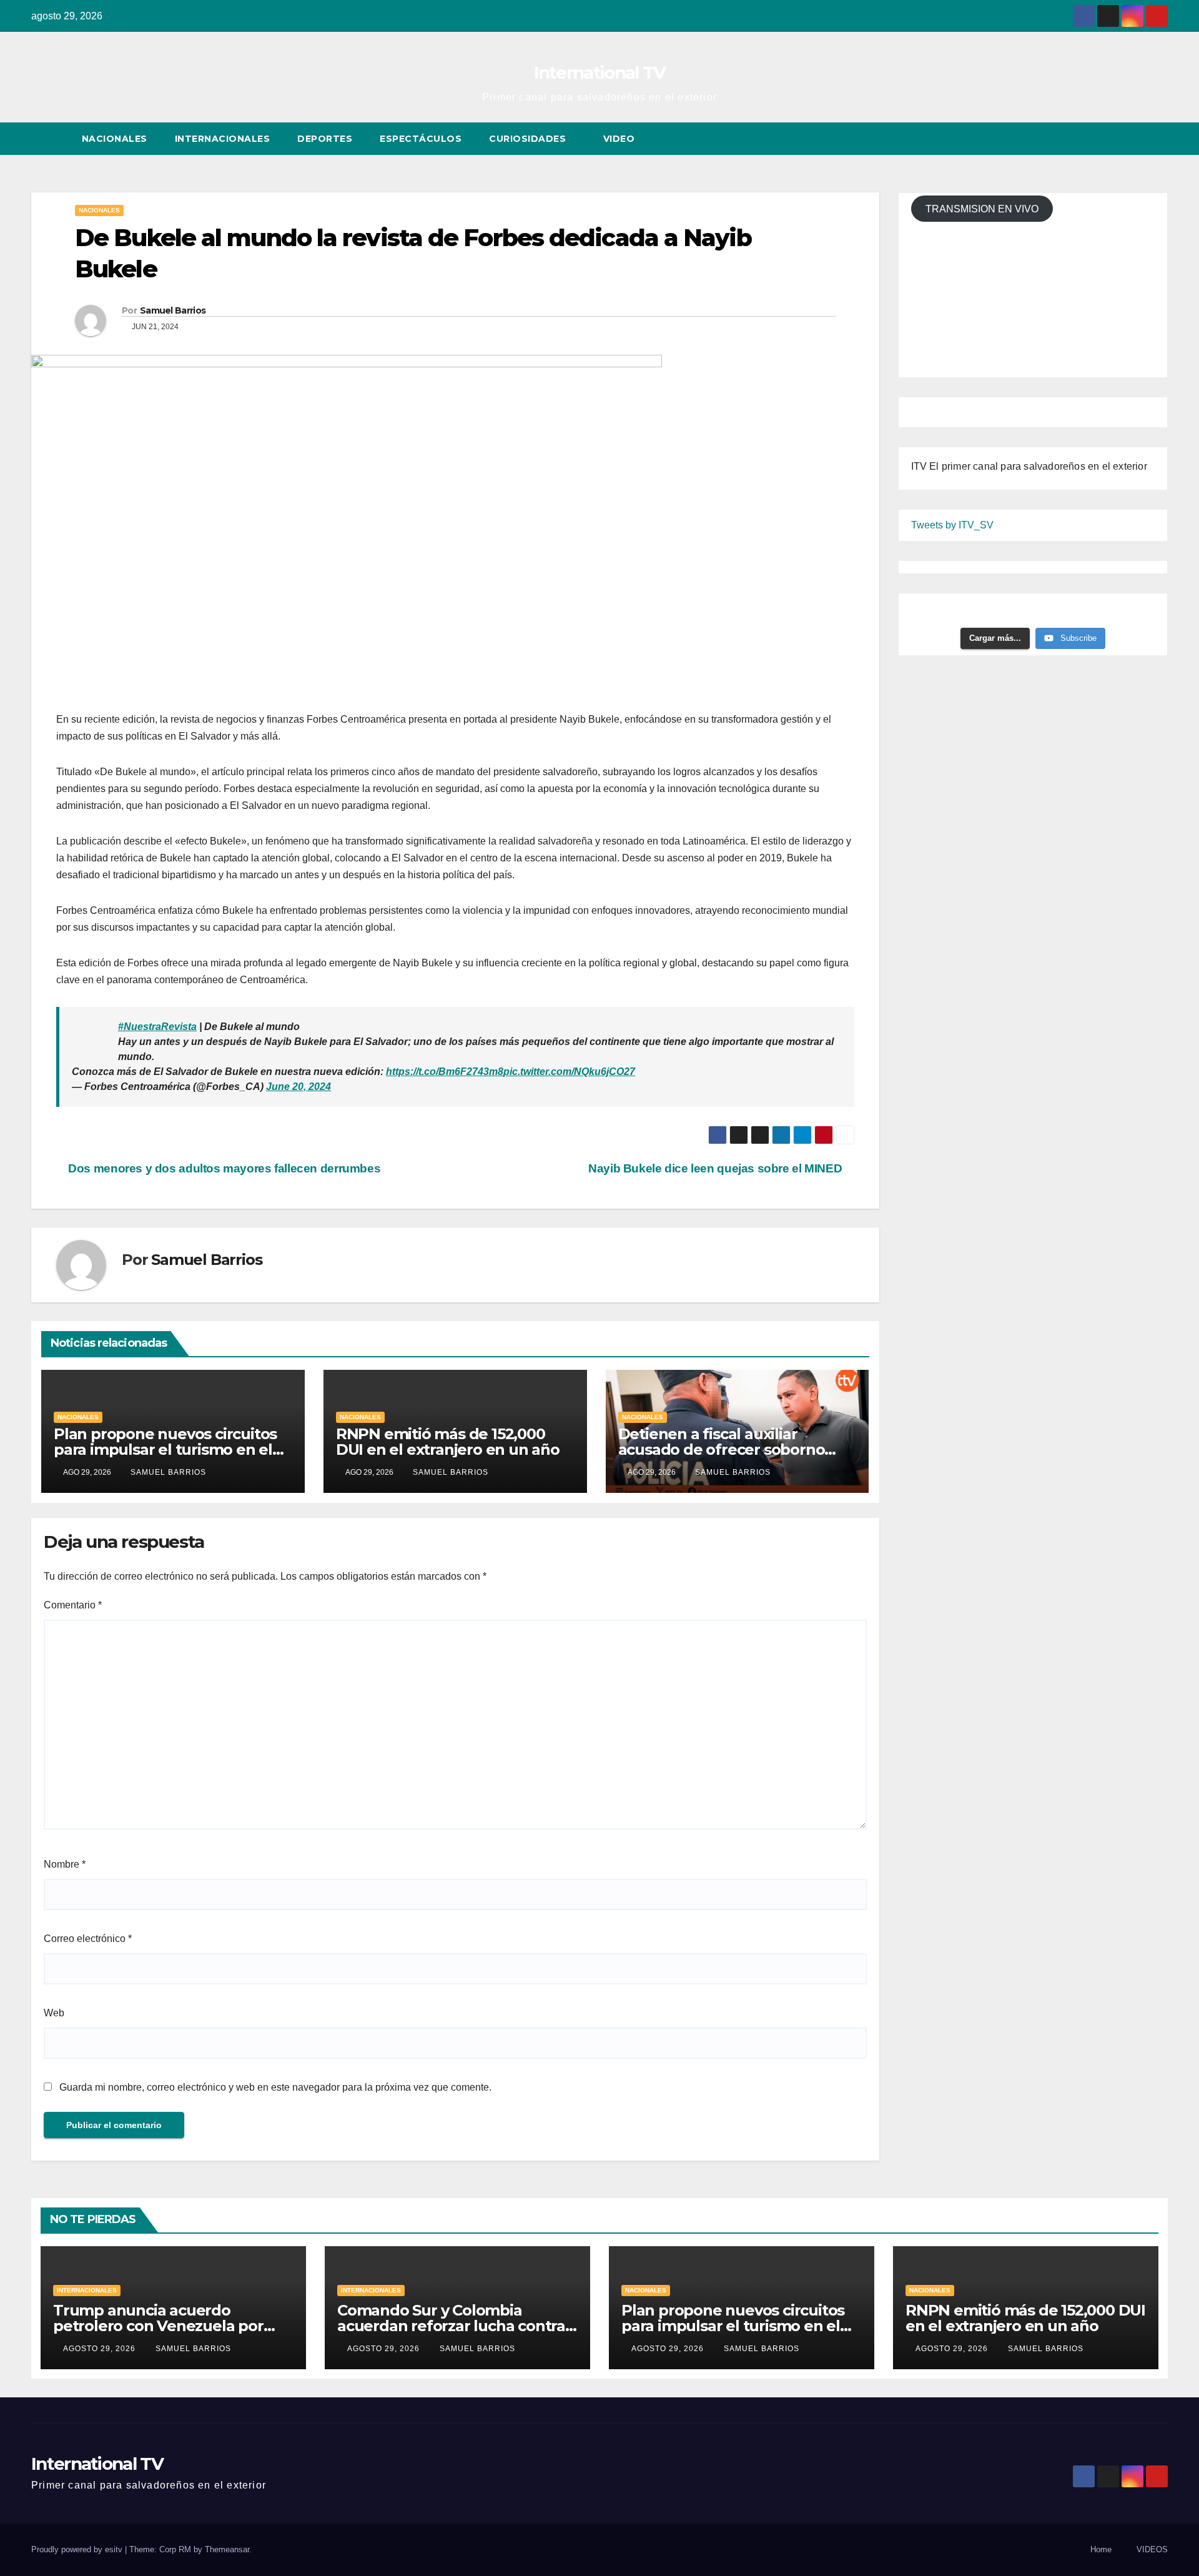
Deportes (325, 139)
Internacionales (223, 139)
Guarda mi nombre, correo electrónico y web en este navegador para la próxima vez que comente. (275, 2087)
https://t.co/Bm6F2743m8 (445, 1072)
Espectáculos (421, 139)
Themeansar (227, 2549)
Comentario (73, 1605)
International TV (600, 72)
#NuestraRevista (157, 1027)
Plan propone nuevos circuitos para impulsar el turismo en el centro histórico (165, 1449)
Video (620, 139)
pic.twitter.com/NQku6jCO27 (569, 1072)
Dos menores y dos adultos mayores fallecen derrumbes (223, 1168)
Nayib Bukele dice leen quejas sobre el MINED (717, 1168)
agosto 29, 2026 (101, 2349)
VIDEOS (1152, 2549)
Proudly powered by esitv (78, 2549)
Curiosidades (529, 139)
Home (1101, 2549)
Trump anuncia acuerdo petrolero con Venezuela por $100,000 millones (158, 2326)
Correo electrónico (88, 1939)
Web (54, 2013)
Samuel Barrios (173, 310)
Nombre (65, 1864)
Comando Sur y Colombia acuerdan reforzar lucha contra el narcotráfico (451, 2326)
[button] (1135, 138)
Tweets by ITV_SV (952, 525)
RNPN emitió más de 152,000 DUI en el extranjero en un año (448, 1442)
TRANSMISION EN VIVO (982, 208)
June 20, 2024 (299, 1087)
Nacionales (115, 139)
